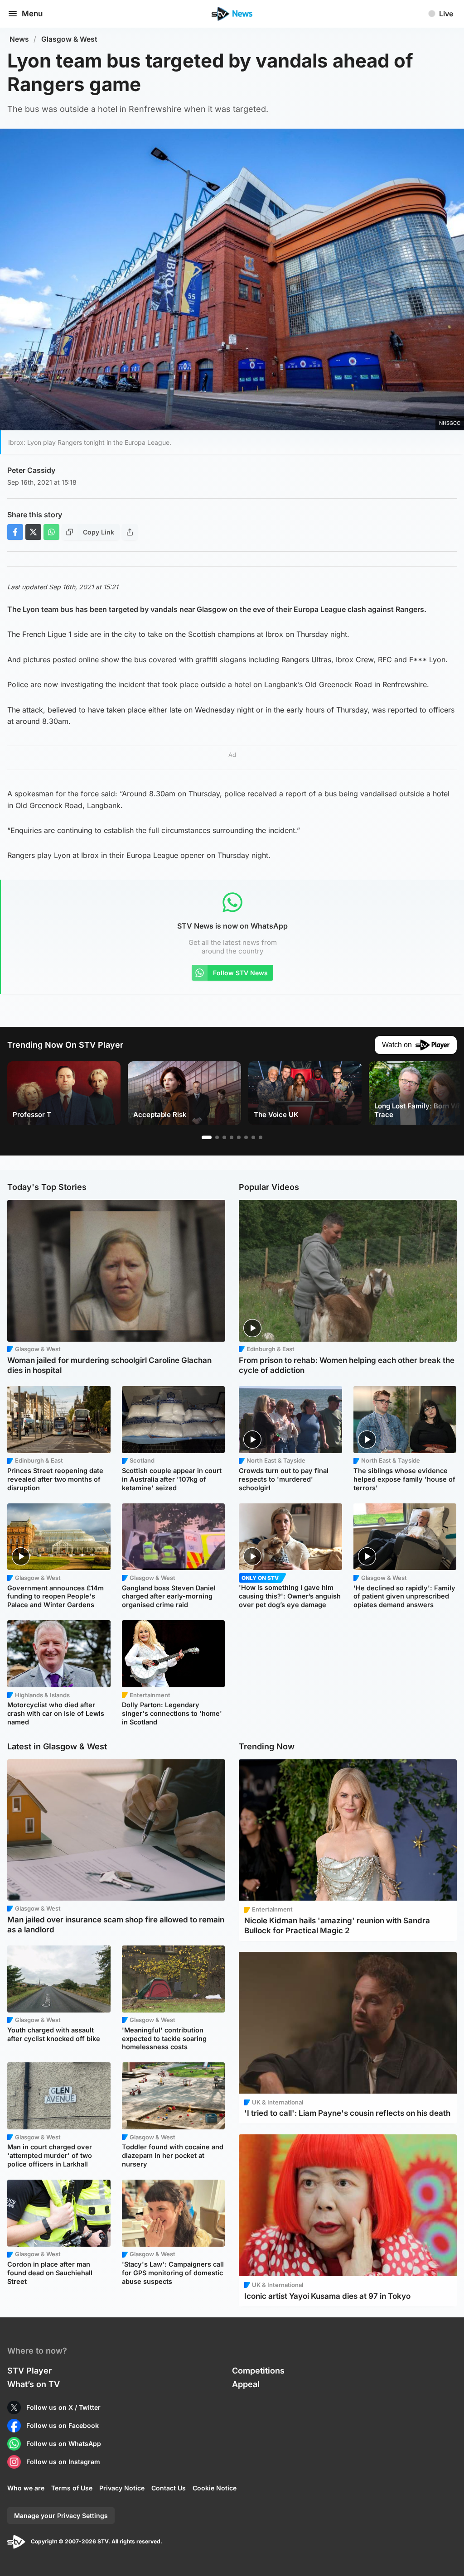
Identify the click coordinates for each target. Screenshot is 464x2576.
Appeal (246, 2384)
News (19, 39)
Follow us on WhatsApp (64, 2444)
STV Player (29, 2371)
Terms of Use (72, 2488)
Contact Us (169, 2488)
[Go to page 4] (232, 1137)
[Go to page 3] (224, 1137)
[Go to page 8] (261, 1137)
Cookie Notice (215, 2488)
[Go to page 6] (246, 1137)
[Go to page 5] (239, 1137)
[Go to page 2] (217, 1137)
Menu (32, 14)
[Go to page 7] (253, 1137)
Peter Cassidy (31, 470)
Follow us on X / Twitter (63, 2407)
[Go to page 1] (207, 1137)
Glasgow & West (69, 39)
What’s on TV (34, 2384)
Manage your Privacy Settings (61, 2516)
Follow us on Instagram (63, 2462)
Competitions (258, 2371)
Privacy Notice (122, 2488)
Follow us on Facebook (63, 2425)
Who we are (26, 2488)
